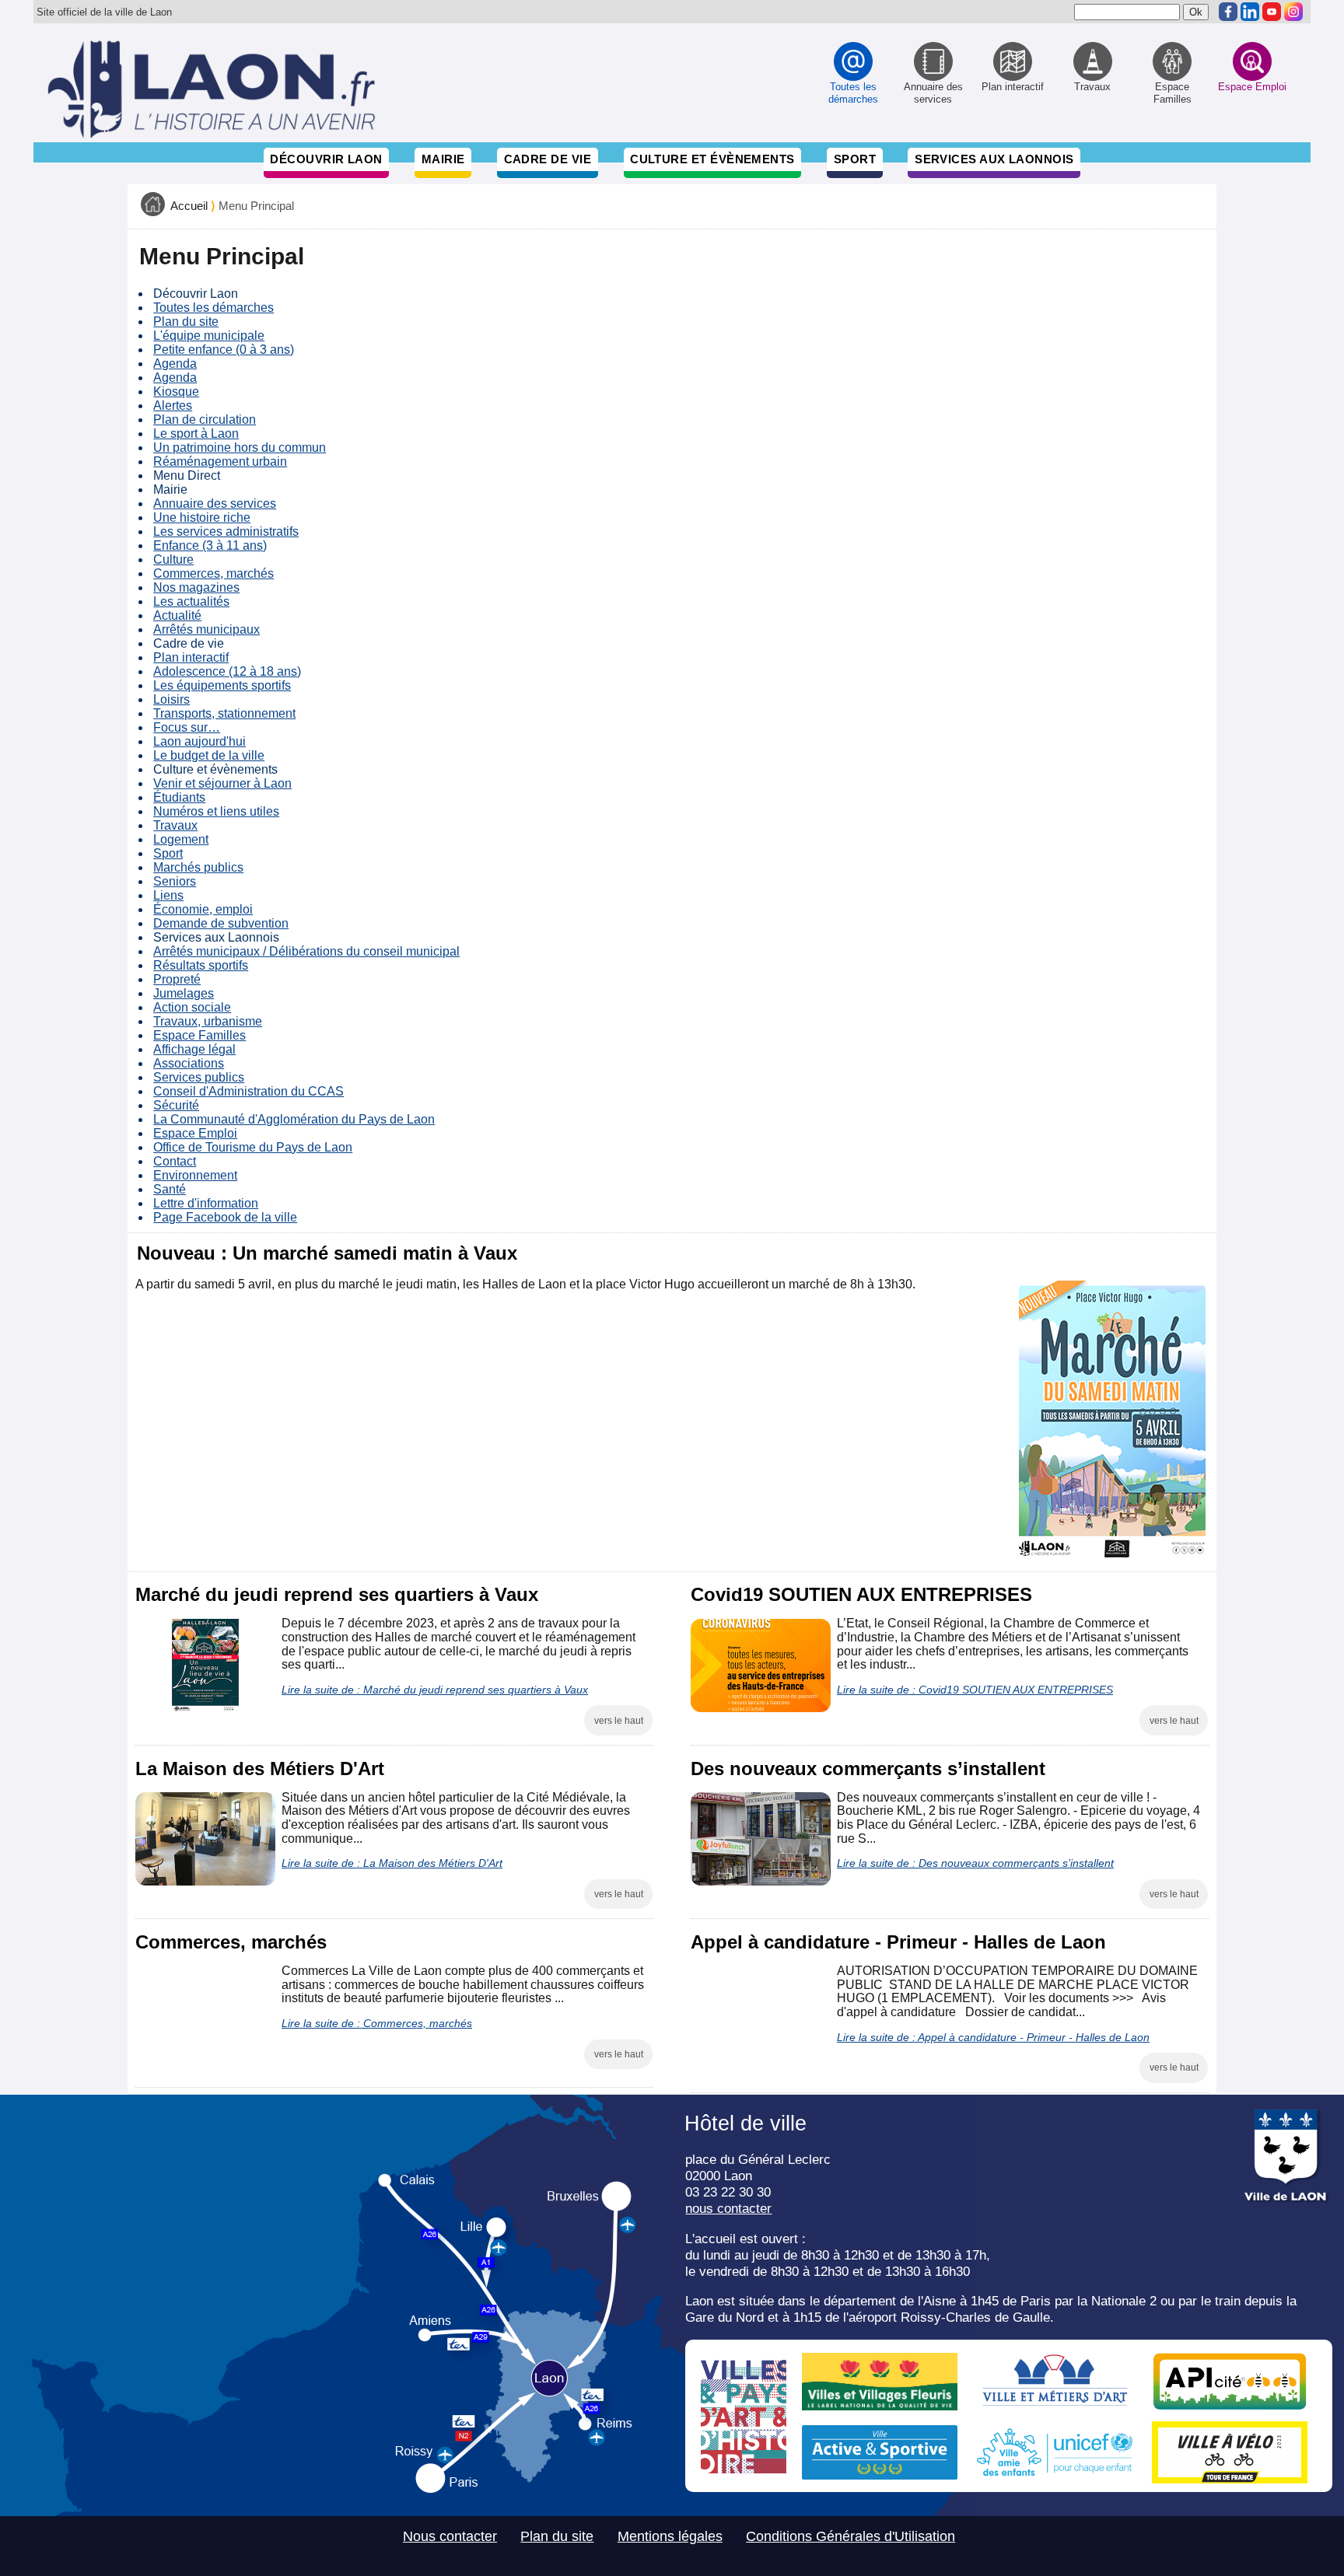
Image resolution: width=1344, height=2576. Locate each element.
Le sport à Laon (196, 433)
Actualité (177, 615)
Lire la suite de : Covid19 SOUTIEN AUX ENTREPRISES (975, 1690)
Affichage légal (194, 1049)
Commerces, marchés (213, 573)
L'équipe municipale (209, 336)
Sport (855, 159)
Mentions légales (670, 2536)
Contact (175, 1161)
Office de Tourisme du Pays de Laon (253, 1147)
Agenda (175, 364)
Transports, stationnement (224, 713)
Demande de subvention (221, 923)
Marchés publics (198, 867)
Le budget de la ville (209, 755)
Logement (181, 839)
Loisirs (171, 699)
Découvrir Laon (326, 159)
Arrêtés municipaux (206, 629)
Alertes (173, 405)
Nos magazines (196, 587)
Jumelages (184, 993)
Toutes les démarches (213, 308)
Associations (189, 1063)
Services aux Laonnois (994, 159)
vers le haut (619, 1721)
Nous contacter (450, 2536)
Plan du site (186, 322)
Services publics (199, 1077)
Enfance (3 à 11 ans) (210, 545)
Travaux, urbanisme (208, 1021)
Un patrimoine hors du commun (240, 447)
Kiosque (176, 391)
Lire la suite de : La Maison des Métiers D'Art (392, 1863)
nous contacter (728, 2208)
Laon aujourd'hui (199, 741)
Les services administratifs (226, 531)
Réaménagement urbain (220, 461)
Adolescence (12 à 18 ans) (227, 671)
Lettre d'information (206, 1203)
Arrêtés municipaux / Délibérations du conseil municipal (306, 951)
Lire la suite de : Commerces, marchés (377, 2023)
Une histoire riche (202, 517)
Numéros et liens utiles (216, 811)
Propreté (177, 979)
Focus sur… (187, 727)
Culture (173, 559)
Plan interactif (191, 657)
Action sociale (192, 1007)
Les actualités (191, 601)
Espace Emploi (195, 1133)
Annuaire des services (215, 503)
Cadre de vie (548, 159)
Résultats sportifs (201, 965)
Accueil (189, 206)
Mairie (443, 159)
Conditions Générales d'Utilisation (850, 2536)
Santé (170, 1189)
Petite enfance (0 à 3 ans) (224, 350)
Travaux (175, 825)
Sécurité (176, 1105)
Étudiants (179, 797)
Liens (168, 895)
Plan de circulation (205, 419)
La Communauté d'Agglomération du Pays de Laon (294, 1119)
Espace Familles (199, 1035)
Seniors (175, 881)
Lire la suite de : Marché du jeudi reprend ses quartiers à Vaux (435, 1690)
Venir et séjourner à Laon (222, 783)
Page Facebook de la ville (225, 1217)
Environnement (195, 1175)
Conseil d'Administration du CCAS (248, 1091)
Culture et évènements (712, 159)
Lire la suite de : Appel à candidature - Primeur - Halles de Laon (993, 2037)
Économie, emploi (203, 909)
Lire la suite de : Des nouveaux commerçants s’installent (975, 1863)
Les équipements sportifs (222, 685)
